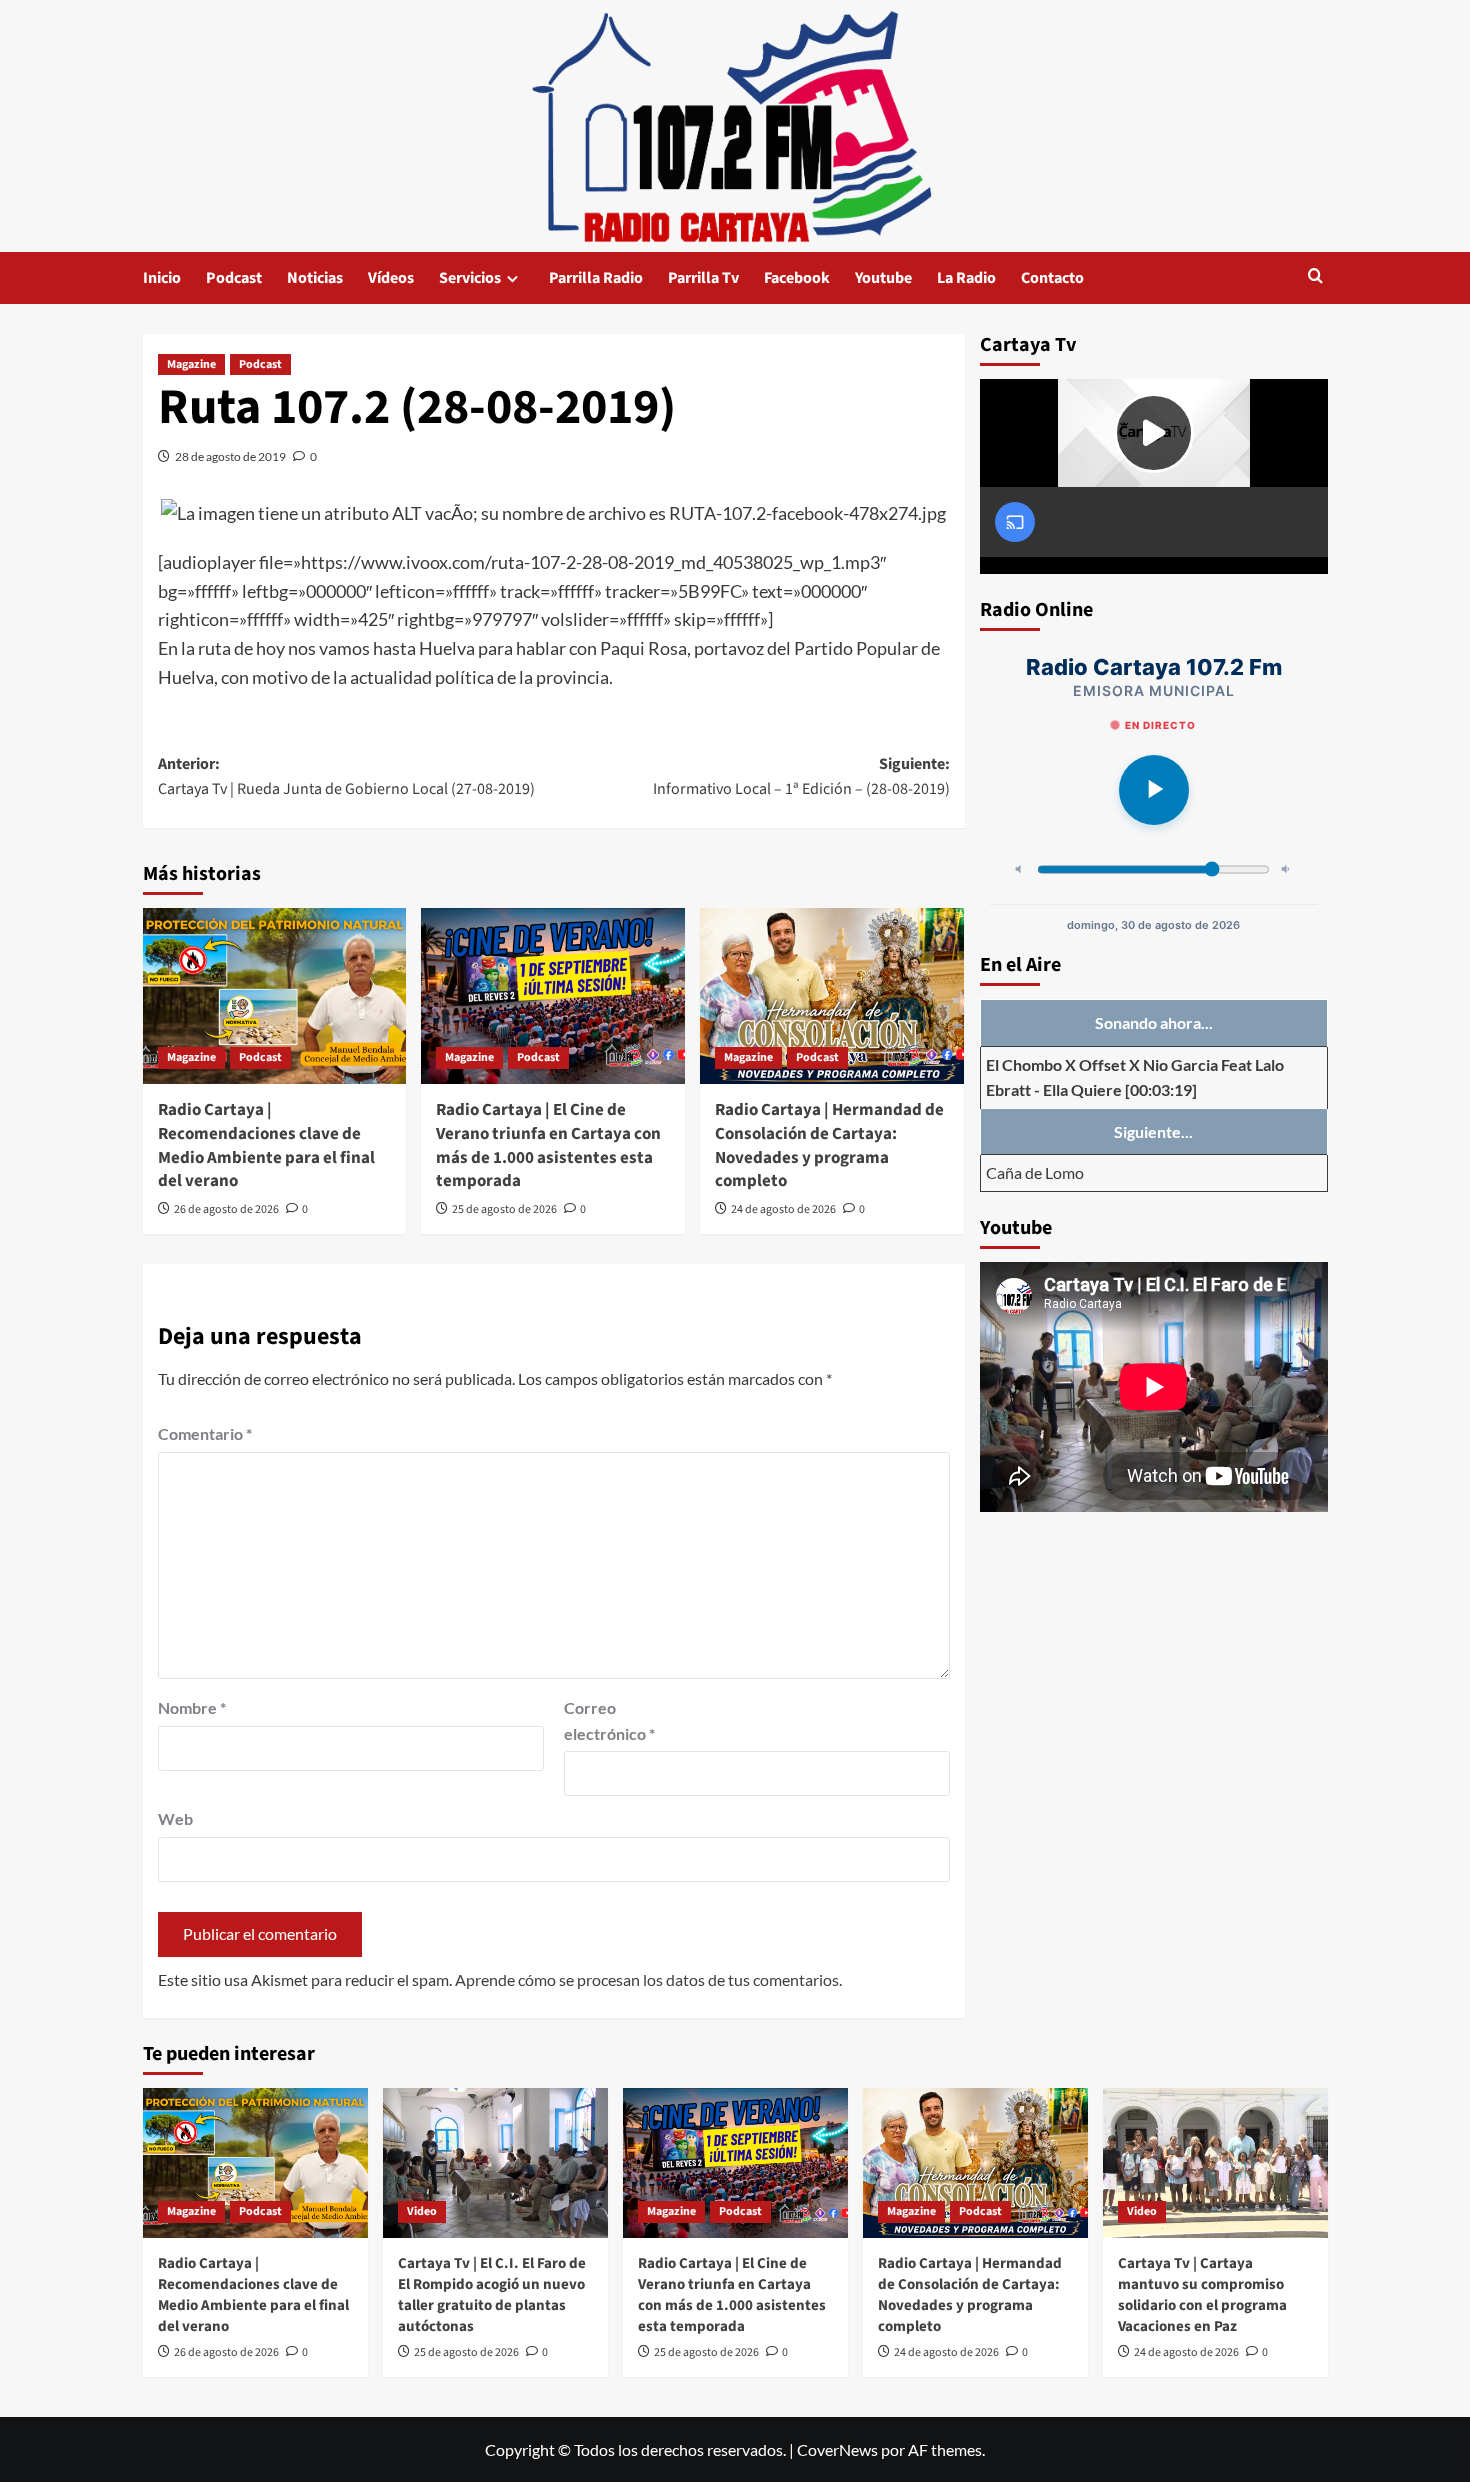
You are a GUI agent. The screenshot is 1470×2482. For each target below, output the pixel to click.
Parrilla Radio (596, 278)
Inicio (162, 278)
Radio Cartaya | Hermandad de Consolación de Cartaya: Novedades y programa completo (829, 1145)
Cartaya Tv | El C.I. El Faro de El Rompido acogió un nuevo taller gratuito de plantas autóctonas (492, 2295)
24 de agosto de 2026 (783, 1209)
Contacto (1052, 278)
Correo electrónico (609, 1720)
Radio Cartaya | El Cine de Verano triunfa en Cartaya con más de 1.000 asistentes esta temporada (548, 1145)
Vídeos (391, 278)
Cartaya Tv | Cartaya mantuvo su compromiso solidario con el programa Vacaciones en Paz (1202, 2295)
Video (422, 2211)
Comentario (205, 1433)
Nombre (192, 1707)
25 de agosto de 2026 (504, 1209)
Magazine (191, 364)
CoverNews (837, 2449)
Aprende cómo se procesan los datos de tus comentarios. (648, 1979)
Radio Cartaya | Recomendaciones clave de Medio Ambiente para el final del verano (266, 1145)
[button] (1315, 277)
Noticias (315, 278)
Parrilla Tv (703, 278)
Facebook (797, 278)
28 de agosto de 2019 (230, 456)
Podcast (234, 278)
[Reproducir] (1154, 790)
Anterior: (346, 777)
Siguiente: (801, 777)
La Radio (966, 278)
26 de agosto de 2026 (226, 1209)
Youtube (883, 278)
